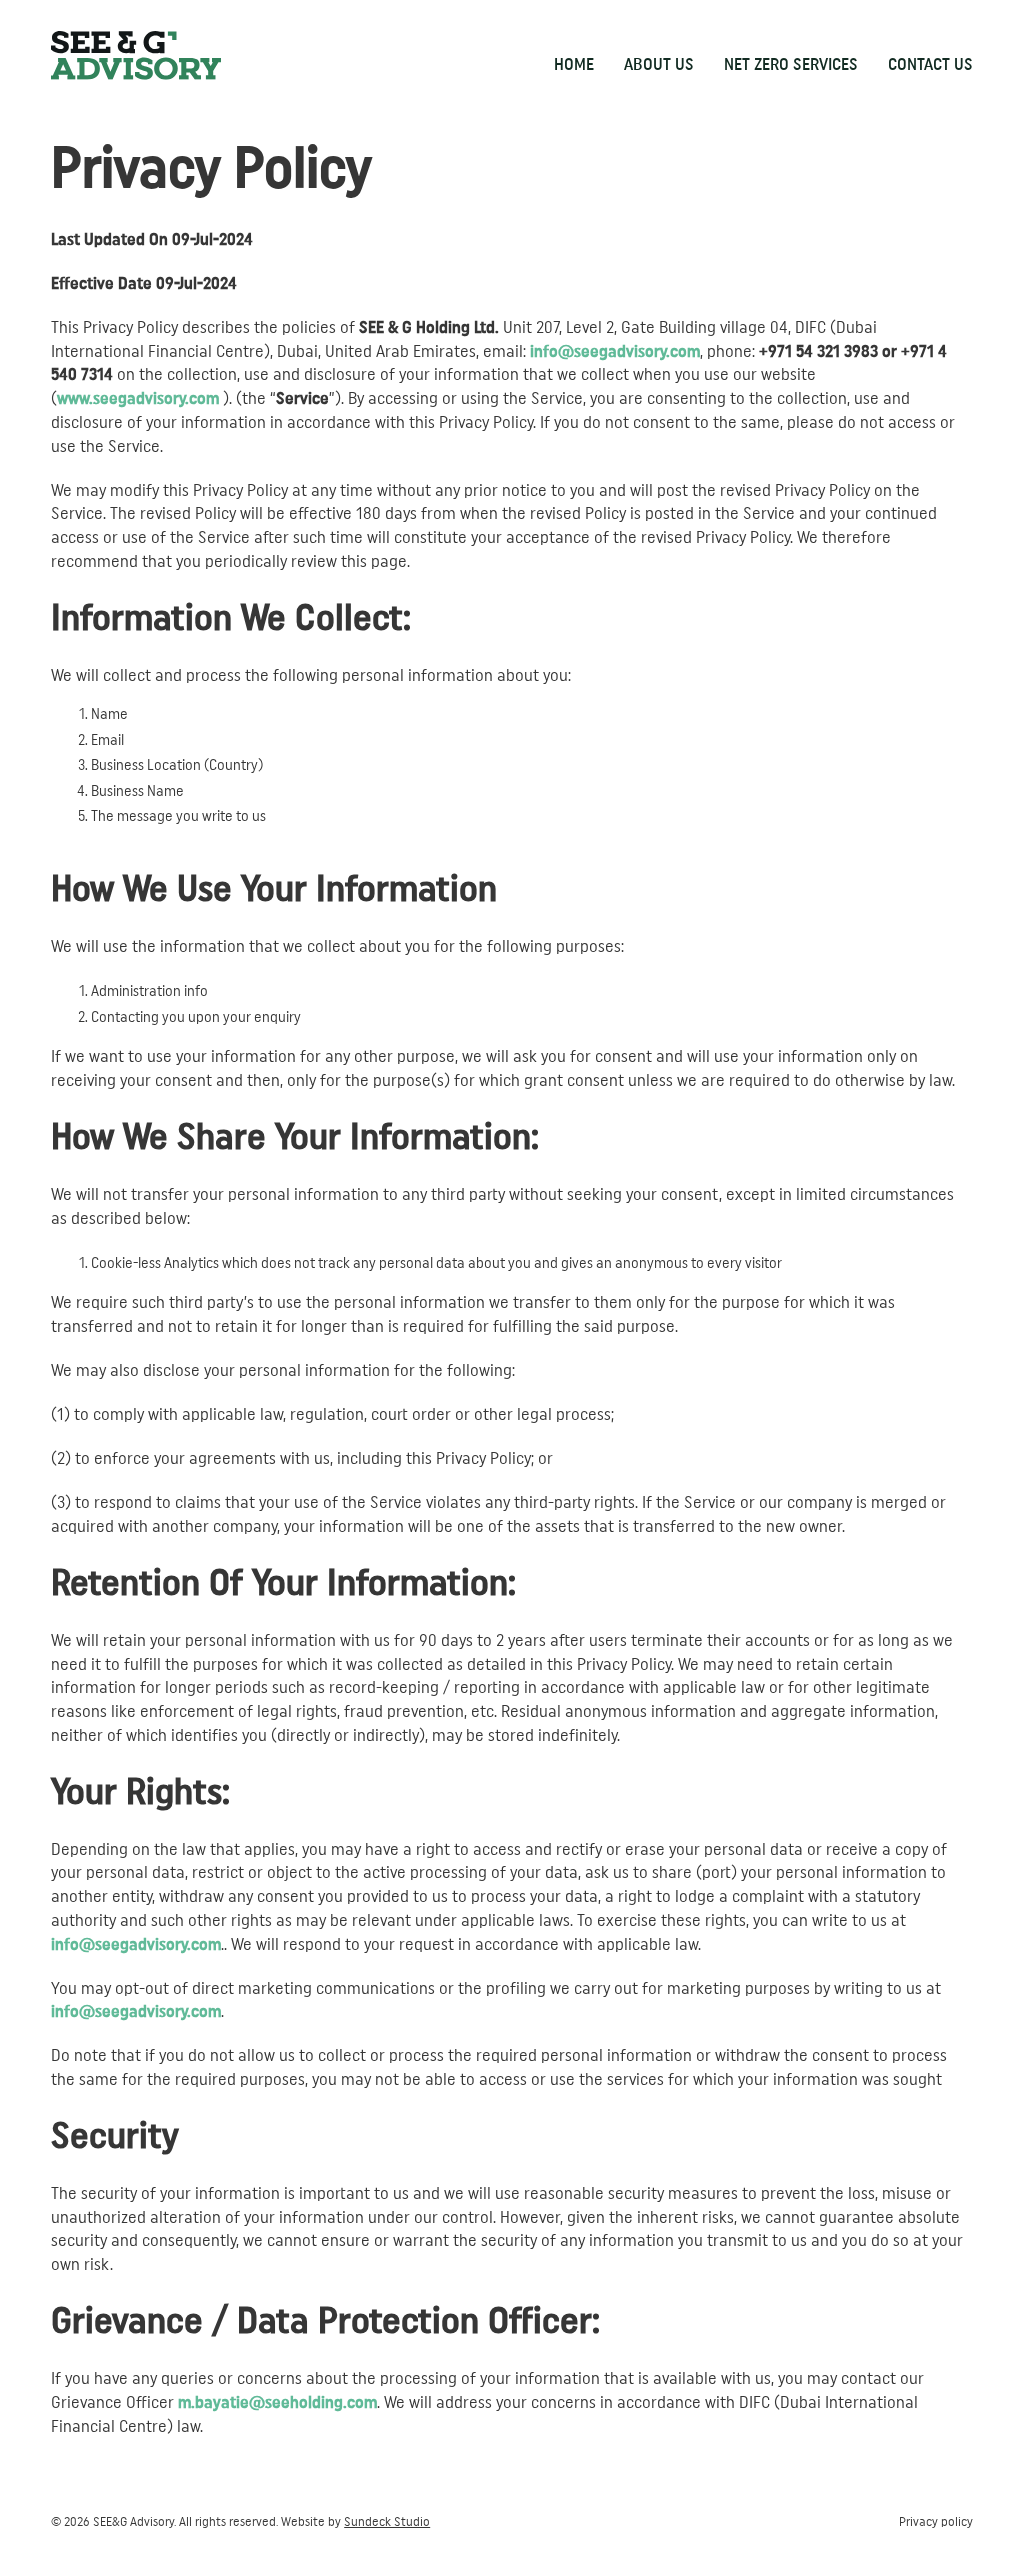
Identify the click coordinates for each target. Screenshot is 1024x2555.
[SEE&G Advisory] (136, 55)
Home (574, 64)
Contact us (930, 64)
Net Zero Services (791, 64)
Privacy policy (936, 2522)
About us (659, 64)
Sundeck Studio (387, 2522)
